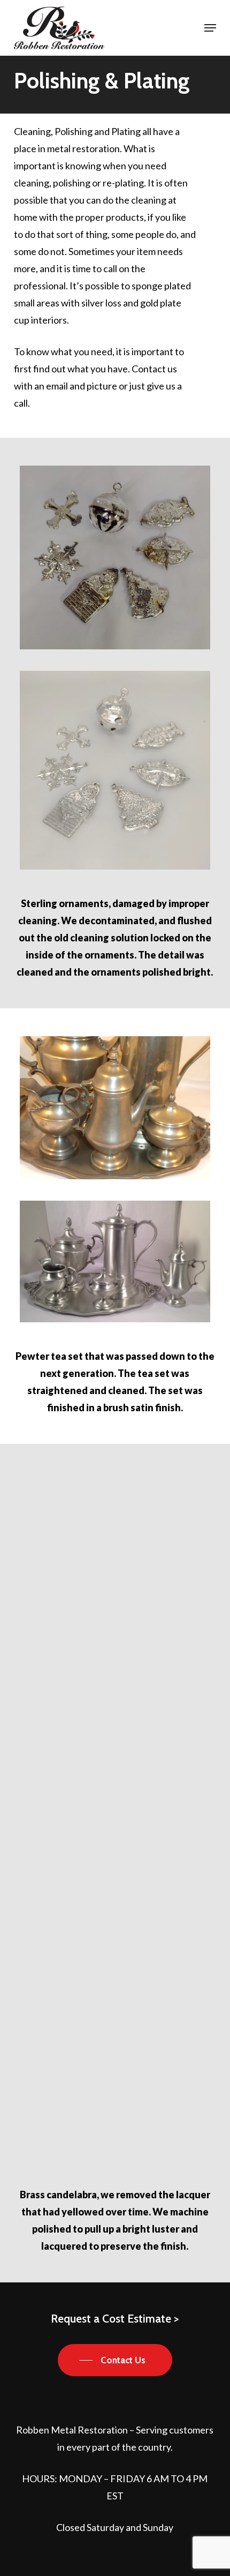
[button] (210, 28)
